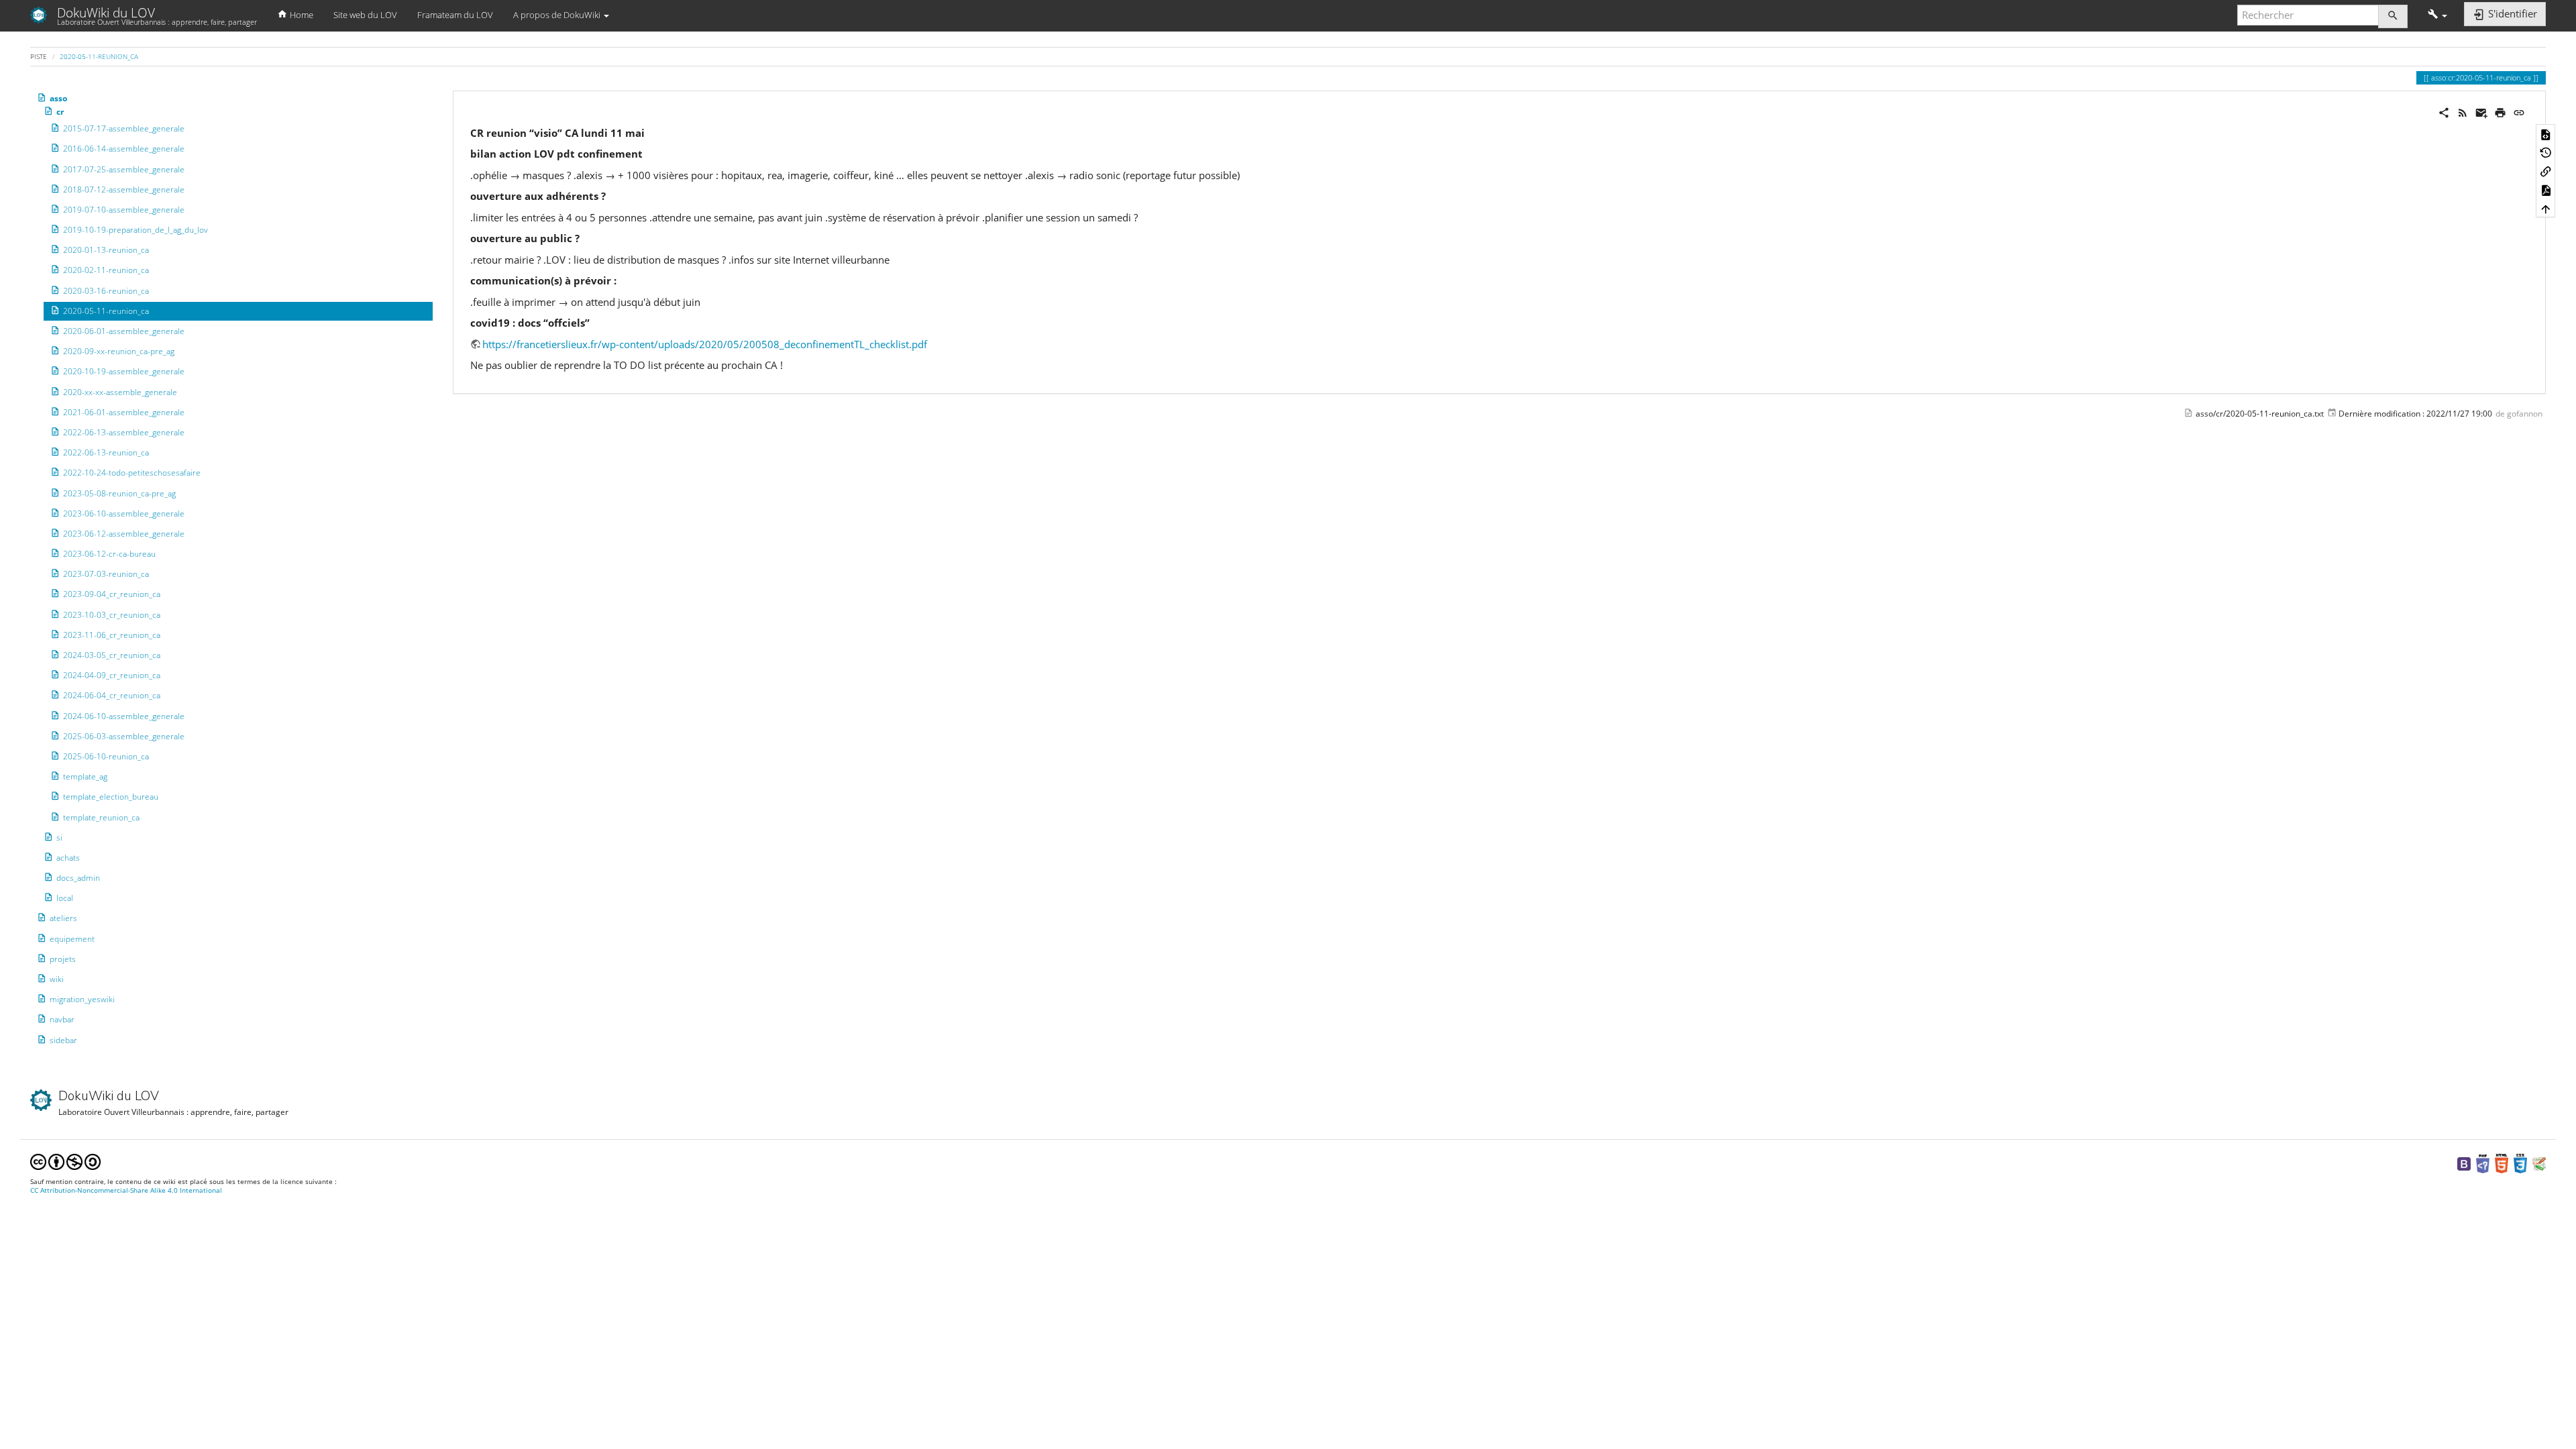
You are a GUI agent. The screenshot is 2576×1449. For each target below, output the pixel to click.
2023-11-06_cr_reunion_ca (112, 635)
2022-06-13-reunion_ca (106, 452)
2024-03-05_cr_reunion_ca (112, 655)
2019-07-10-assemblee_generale (124, 210)
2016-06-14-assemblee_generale (124, 149)
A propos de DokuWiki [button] (558, 15)
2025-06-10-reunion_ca (106, 756)
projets (63, 959)
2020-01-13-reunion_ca (106, 250)
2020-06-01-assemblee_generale (124, 331)
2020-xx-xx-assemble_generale (120, 392)
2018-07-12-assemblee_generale (124, 190)
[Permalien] (2519, 111)
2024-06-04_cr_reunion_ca (112, 695)
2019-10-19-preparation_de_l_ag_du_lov (136, 230)
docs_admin (78, 878)
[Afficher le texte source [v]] (2546, 133)
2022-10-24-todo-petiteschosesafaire (132, 473)
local (65, 898)
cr (60, 112)
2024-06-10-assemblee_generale (124, 716)
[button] (2437, 15)
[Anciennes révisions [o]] (2546, 152)
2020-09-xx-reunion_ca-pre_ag (119, 351)
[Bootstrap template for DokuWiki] (2464, 1163)
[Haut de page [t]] (2546, 208)
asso (58, 98)
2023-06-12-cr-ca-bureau (109, 554)
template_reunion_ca (101, 817)
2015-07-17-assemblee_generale (124, 128)
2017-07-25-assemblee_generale (124, 169)
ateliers (63, 918)
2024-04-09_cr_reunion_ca (112, 675)
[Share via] (2444, 111)
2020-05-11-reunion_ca (99, 56)
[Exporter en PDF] (2546, 190)
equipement (72, 939)
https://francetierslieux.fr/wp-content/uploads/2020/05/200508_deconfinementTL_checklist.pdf (705, 344)
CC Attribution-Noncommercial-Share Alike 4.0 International (126, 1190)
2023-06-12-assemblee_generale (124, 534)
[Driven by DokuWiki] (2539, 1163)
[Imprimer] (2500, 111)
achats (68, 858)
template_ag (85, 776)
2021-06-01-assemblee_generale (124, 412)
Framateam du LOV (455, 15)
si (59, 838)
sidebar (63, 1040)
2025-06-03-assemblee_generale (124, 736)
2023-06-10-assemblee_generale (124, 514)
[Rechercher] (2393, 16)
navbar (62, 1019)
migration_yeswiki (82, 999)
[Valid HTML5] (2502, 1163)
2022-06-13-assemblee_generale (124, 432)
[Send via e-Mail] (2481, 111)
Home (301, 15)
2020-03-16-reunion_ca (106, 291)
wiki (57, 979)
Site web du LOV (365, 15)
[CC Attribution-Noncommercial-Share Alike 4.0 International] (65, 1162)
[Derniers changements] (2463, 111)
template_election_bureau (111, 797)
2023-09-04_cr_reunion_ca (112, 594)
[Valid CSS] (2520, 1163)
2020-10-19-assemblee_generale (124, 371)
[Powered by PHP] (2483, 1163)
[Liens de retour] (2546, 171)
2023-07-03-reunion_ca (106, 574)
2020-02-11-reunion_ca (106, 270)
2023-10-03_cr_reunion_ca (112, 615)
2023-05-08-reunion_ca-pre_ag (119, 493)
